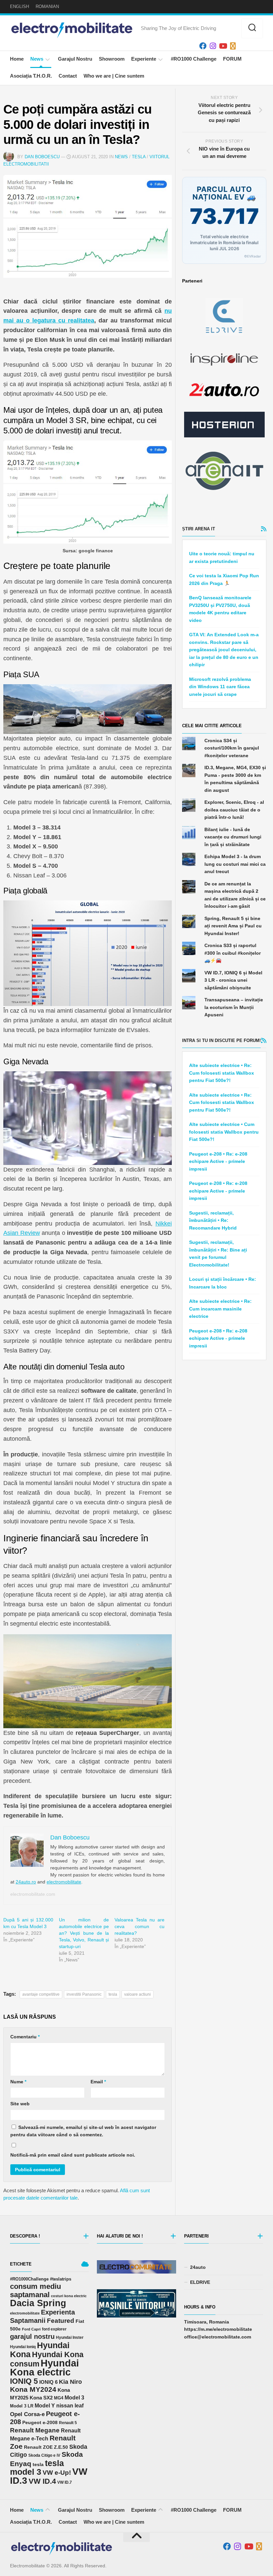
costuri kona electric (69, 2296)
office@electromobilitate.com (218, 2337)
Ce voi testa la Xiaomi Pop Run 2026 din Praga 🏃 (224, 579)
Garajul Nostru (75, 59)
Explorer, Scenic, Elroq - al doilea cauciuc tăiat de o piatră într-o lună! (234, 810)
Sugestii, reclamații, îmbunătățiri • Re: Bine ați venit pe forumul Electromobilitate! (218, 1254)
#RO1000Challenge (29, 2279)
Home (17, 59)
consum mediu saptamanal (35, 2291)
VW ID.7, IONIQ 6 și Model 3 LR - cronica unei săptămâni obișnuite (233, 980)
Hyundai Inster (70, 2337)
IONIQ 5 (24, 2381)
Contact (68, 76)
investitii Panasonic (84, 1994)
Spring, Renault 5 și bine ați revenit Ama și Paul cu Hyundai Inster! (233, 926)
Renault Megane (35, 2430)
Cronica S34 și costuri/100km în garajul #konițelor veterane (232, 748)
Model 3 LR (22, 2406)
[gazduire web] (224, 425)
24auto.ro (26, 1882)
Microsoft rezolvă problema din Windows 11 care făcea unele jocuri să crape (220, 687)
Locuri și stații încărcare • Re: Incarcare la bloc (223, 1283)
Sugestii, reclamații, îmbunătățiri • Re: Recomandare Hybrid (213, 1220)
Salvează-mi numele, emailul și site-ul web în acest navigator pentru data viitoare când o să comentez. (83, 2131)
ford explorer (54, 2329)
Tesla (139, 157)
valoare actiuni (137, 1994)
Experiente (144, 59)
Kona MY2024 (33, 2389)
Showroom (112, 59)
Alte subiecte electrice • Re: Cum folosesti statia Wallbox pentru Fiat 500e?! (222, 1073)
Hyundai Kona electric (44, 2368)
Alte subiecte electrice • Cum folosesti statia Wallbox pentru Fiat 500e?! (224, 1132)
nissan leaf (70, 2405)
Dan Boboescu (42, 157)
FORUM (232, 59)
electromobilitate (64, 1882)
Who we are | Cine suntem (114, 76)
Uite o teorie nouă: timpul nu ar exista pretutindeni (222, 557)
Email (98, 2082)
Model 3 (74, 2398)
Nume (18, 2082)
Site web (20, 2104)
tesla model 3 (37, 2468)
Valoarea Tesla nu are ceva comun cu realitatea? (139, 1926)
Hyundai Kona (40, 2350)
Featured (61, 2321)
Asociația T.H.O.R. (31, 76)
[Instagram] (213, 46)
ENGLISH (19, 6)
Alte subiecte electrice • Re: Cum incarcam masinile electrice (220, 1309)
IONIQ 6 (48, 2382)
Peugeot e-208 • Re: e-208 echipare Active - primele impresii (218, 1161)
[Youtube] (223, 46)
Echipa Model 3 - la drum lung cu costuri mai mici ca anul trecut (235, 864)
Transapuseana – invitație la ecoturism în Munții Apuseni (234, 1007)
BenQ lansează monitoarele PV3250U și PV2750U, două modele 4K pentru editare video (220, 609)
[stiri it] (224, 471)
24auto (198, 2267)
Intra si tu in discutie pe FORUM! (221, 1040)
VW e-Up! (57, 2473)
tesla (113, 1994)
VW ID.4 (42, 2481)
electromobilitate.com (33, 1894)
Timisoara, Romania (207, 2322)
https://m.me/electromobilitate (218, 2329)
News (37, 59)
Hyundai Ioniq (23, 2347)
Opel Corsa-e (27, 2414)
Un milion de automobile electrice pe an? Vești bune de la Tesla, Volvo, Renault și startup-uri (84, 1933)
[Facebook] (203, 46)
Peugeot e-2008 (40, 2422)
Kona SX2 (41, 2398)
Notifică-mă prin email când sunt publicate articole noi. (73, 2155)
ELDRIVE (200, 2282)
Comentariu (25, 2037)
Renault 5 (68, 2423)
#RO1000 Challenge (194, 59)
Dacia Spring (38, 2303)
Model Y (45, 2406)
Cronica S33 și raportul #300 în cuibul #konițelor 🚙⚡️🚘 (233, 953)
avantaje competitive (41, 1994)
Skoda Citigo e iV (44, 2455)
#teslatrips (61, 2279)
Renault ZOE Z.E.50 (46, 2447)
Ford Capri (31, 2329)
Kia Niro (70, 2382)
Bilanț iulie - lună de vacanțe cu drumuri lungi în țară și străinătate (233, 837)
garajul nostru (32, 2336)
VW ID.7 (65, 2482)
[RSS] (233, 46)
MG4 (59, 2398)
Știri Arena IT (199, 529)
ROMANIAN (47, 6)
